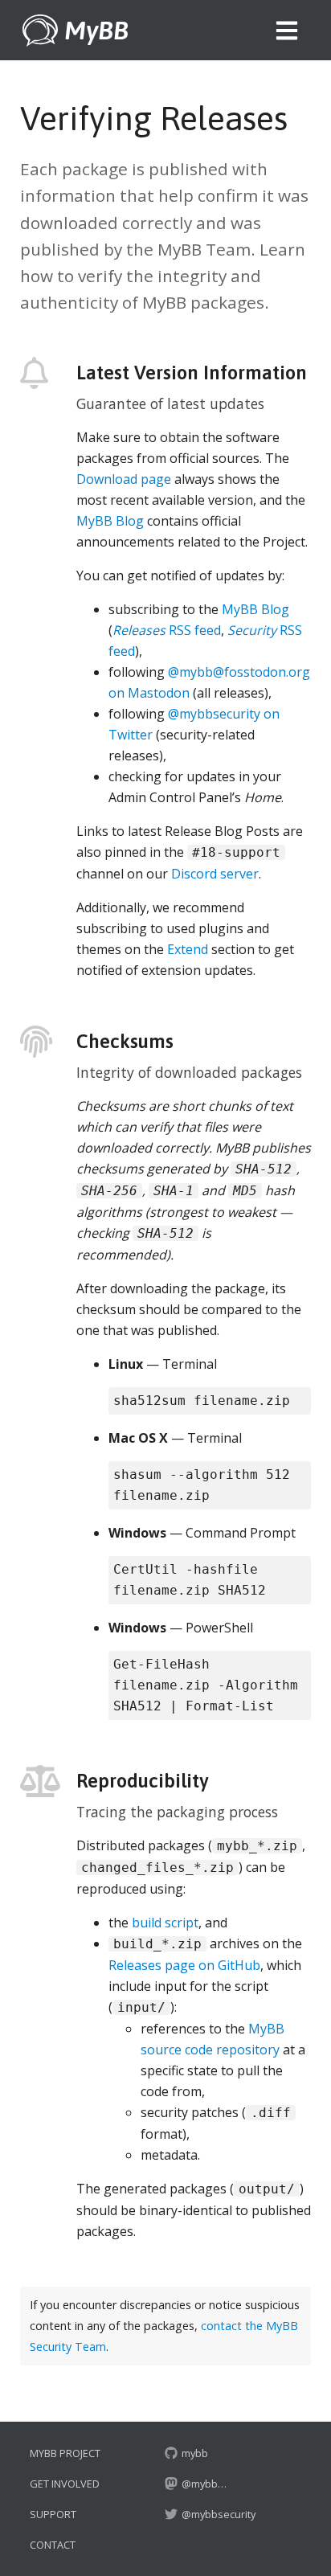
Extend (188, 949)
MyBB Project (65, 2453)
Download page (124, 479)
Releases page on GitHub (184, 1965)
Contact (53, 2545)
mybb (194, 2453)
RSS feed (167, 630)
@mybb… (204, 2484)
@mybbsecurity (217, 2514)
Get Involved (65, 2484)
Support (53, 2514)
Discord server (215, 874)
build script (165, 1923)
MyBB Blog (110, 521)
